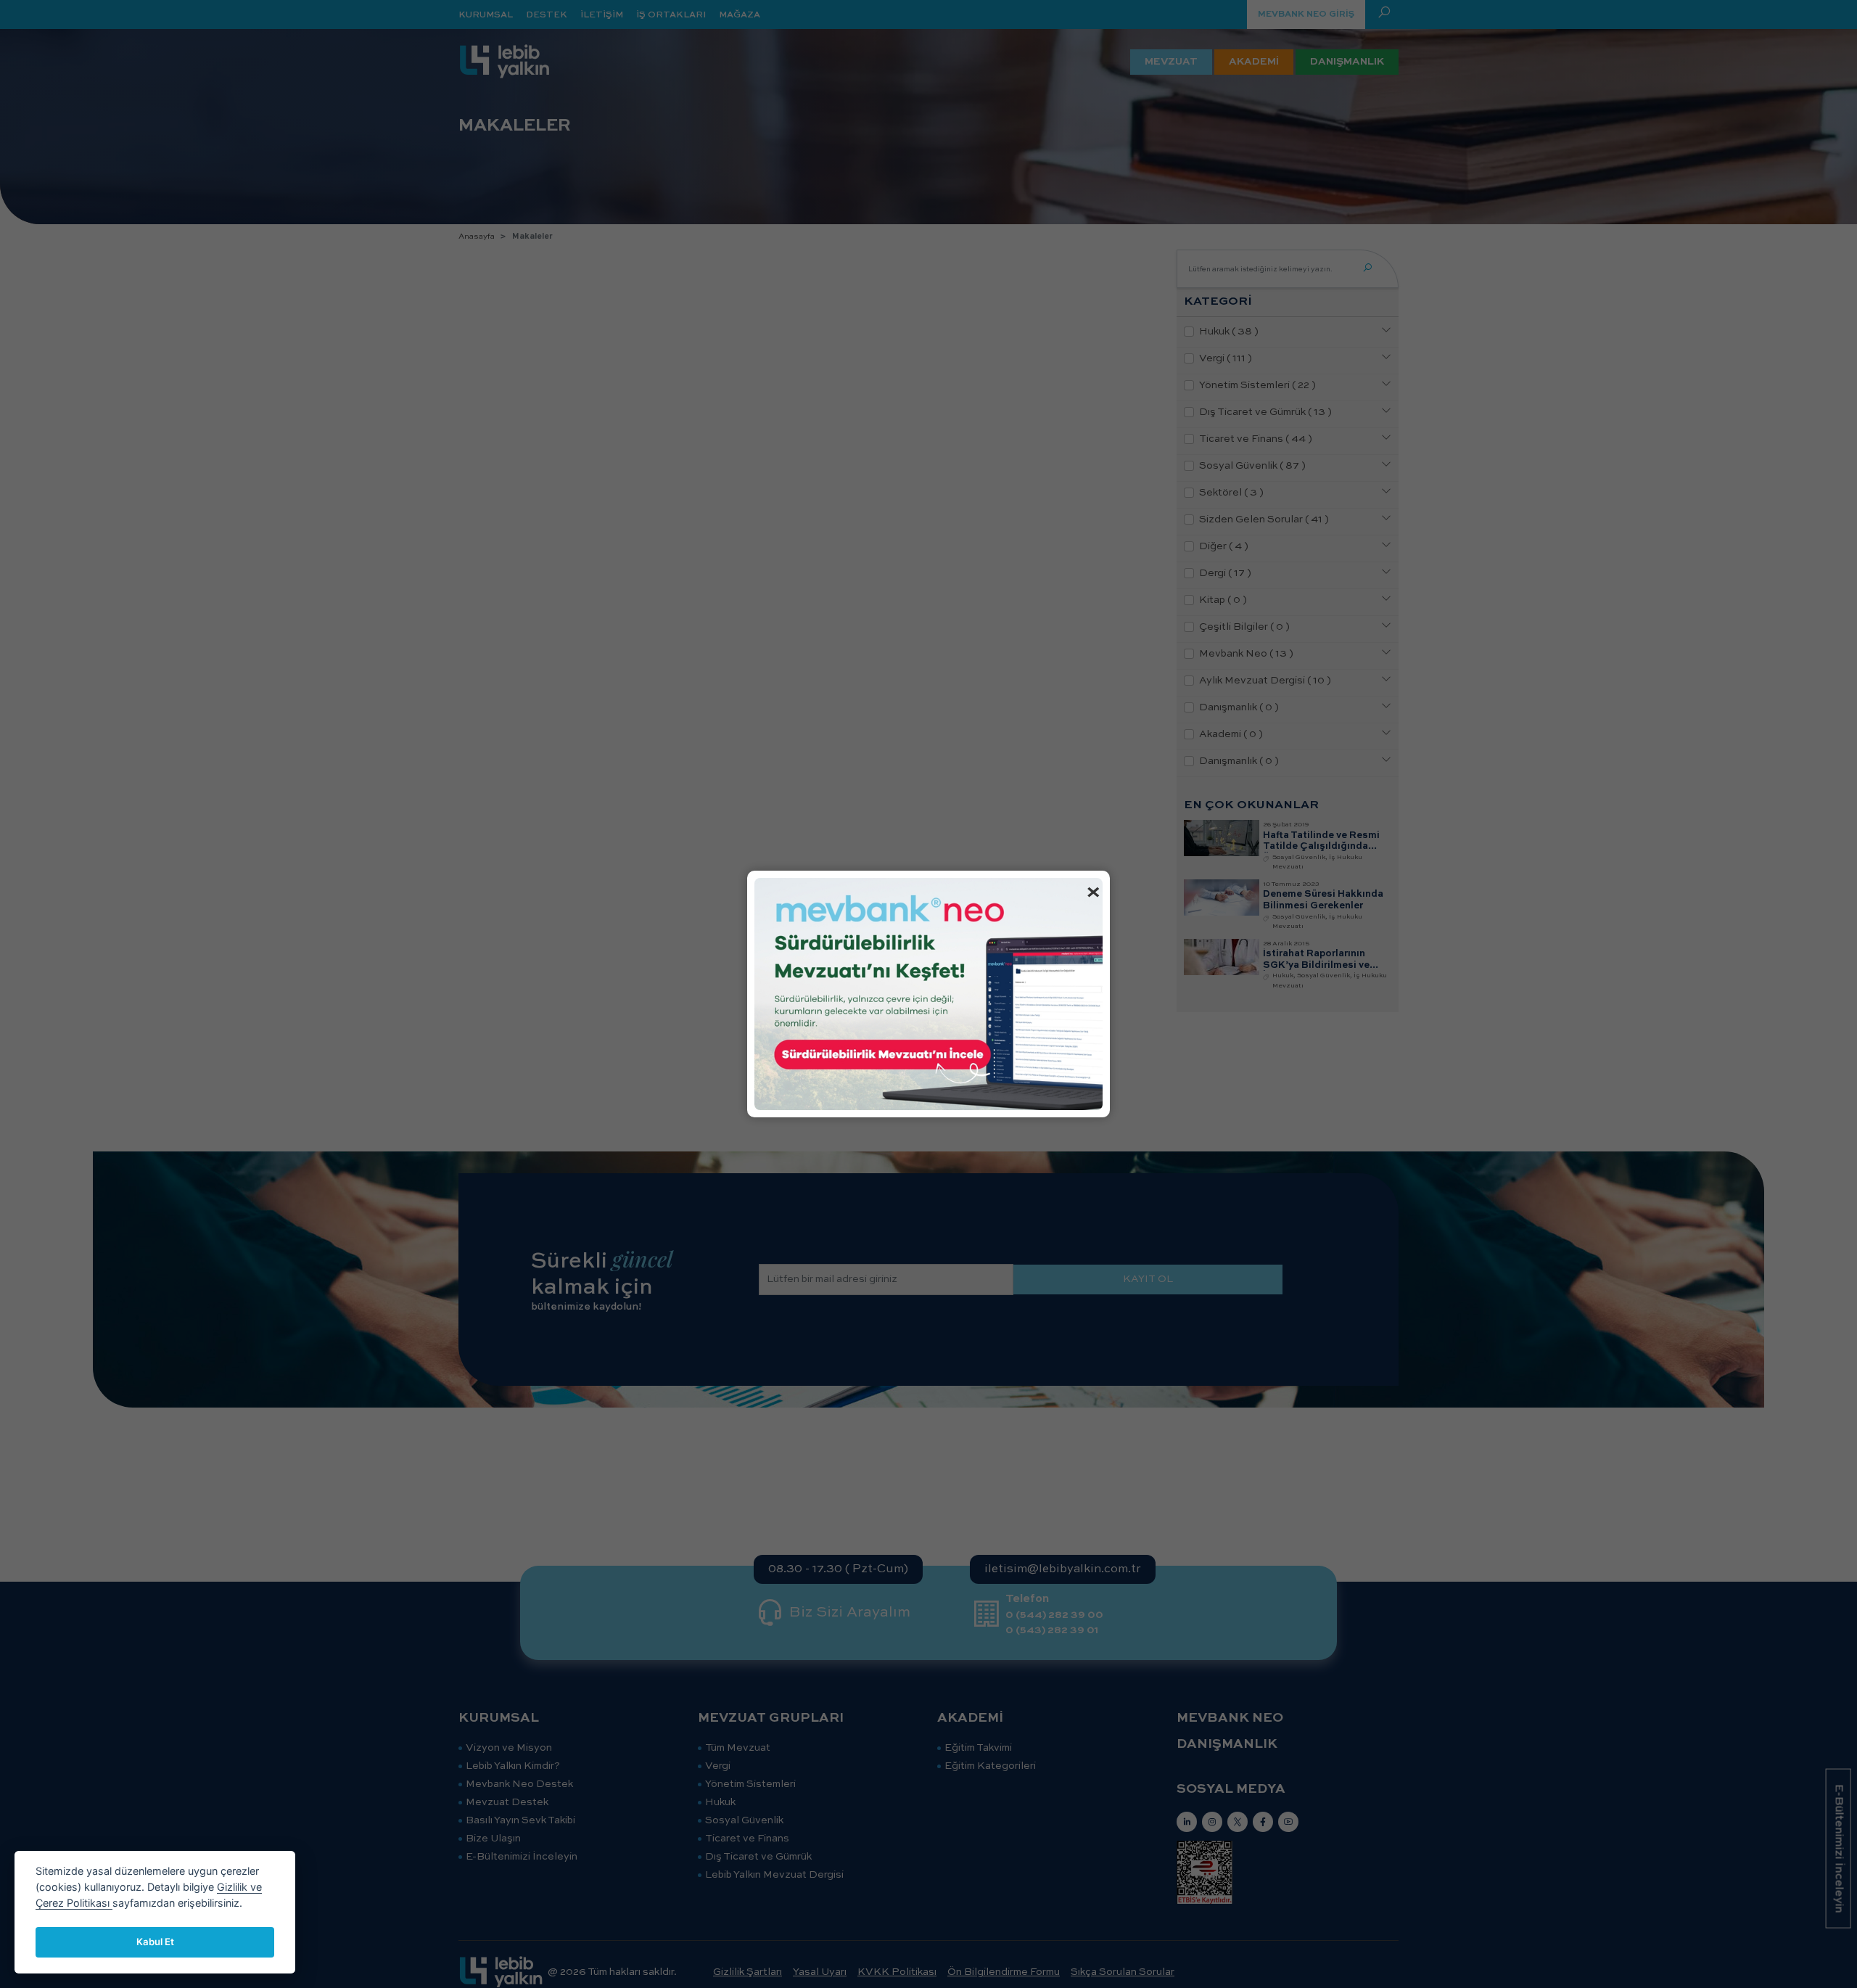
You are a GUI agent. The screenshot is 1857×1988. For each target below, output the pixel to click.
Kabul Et (155, 1942)
